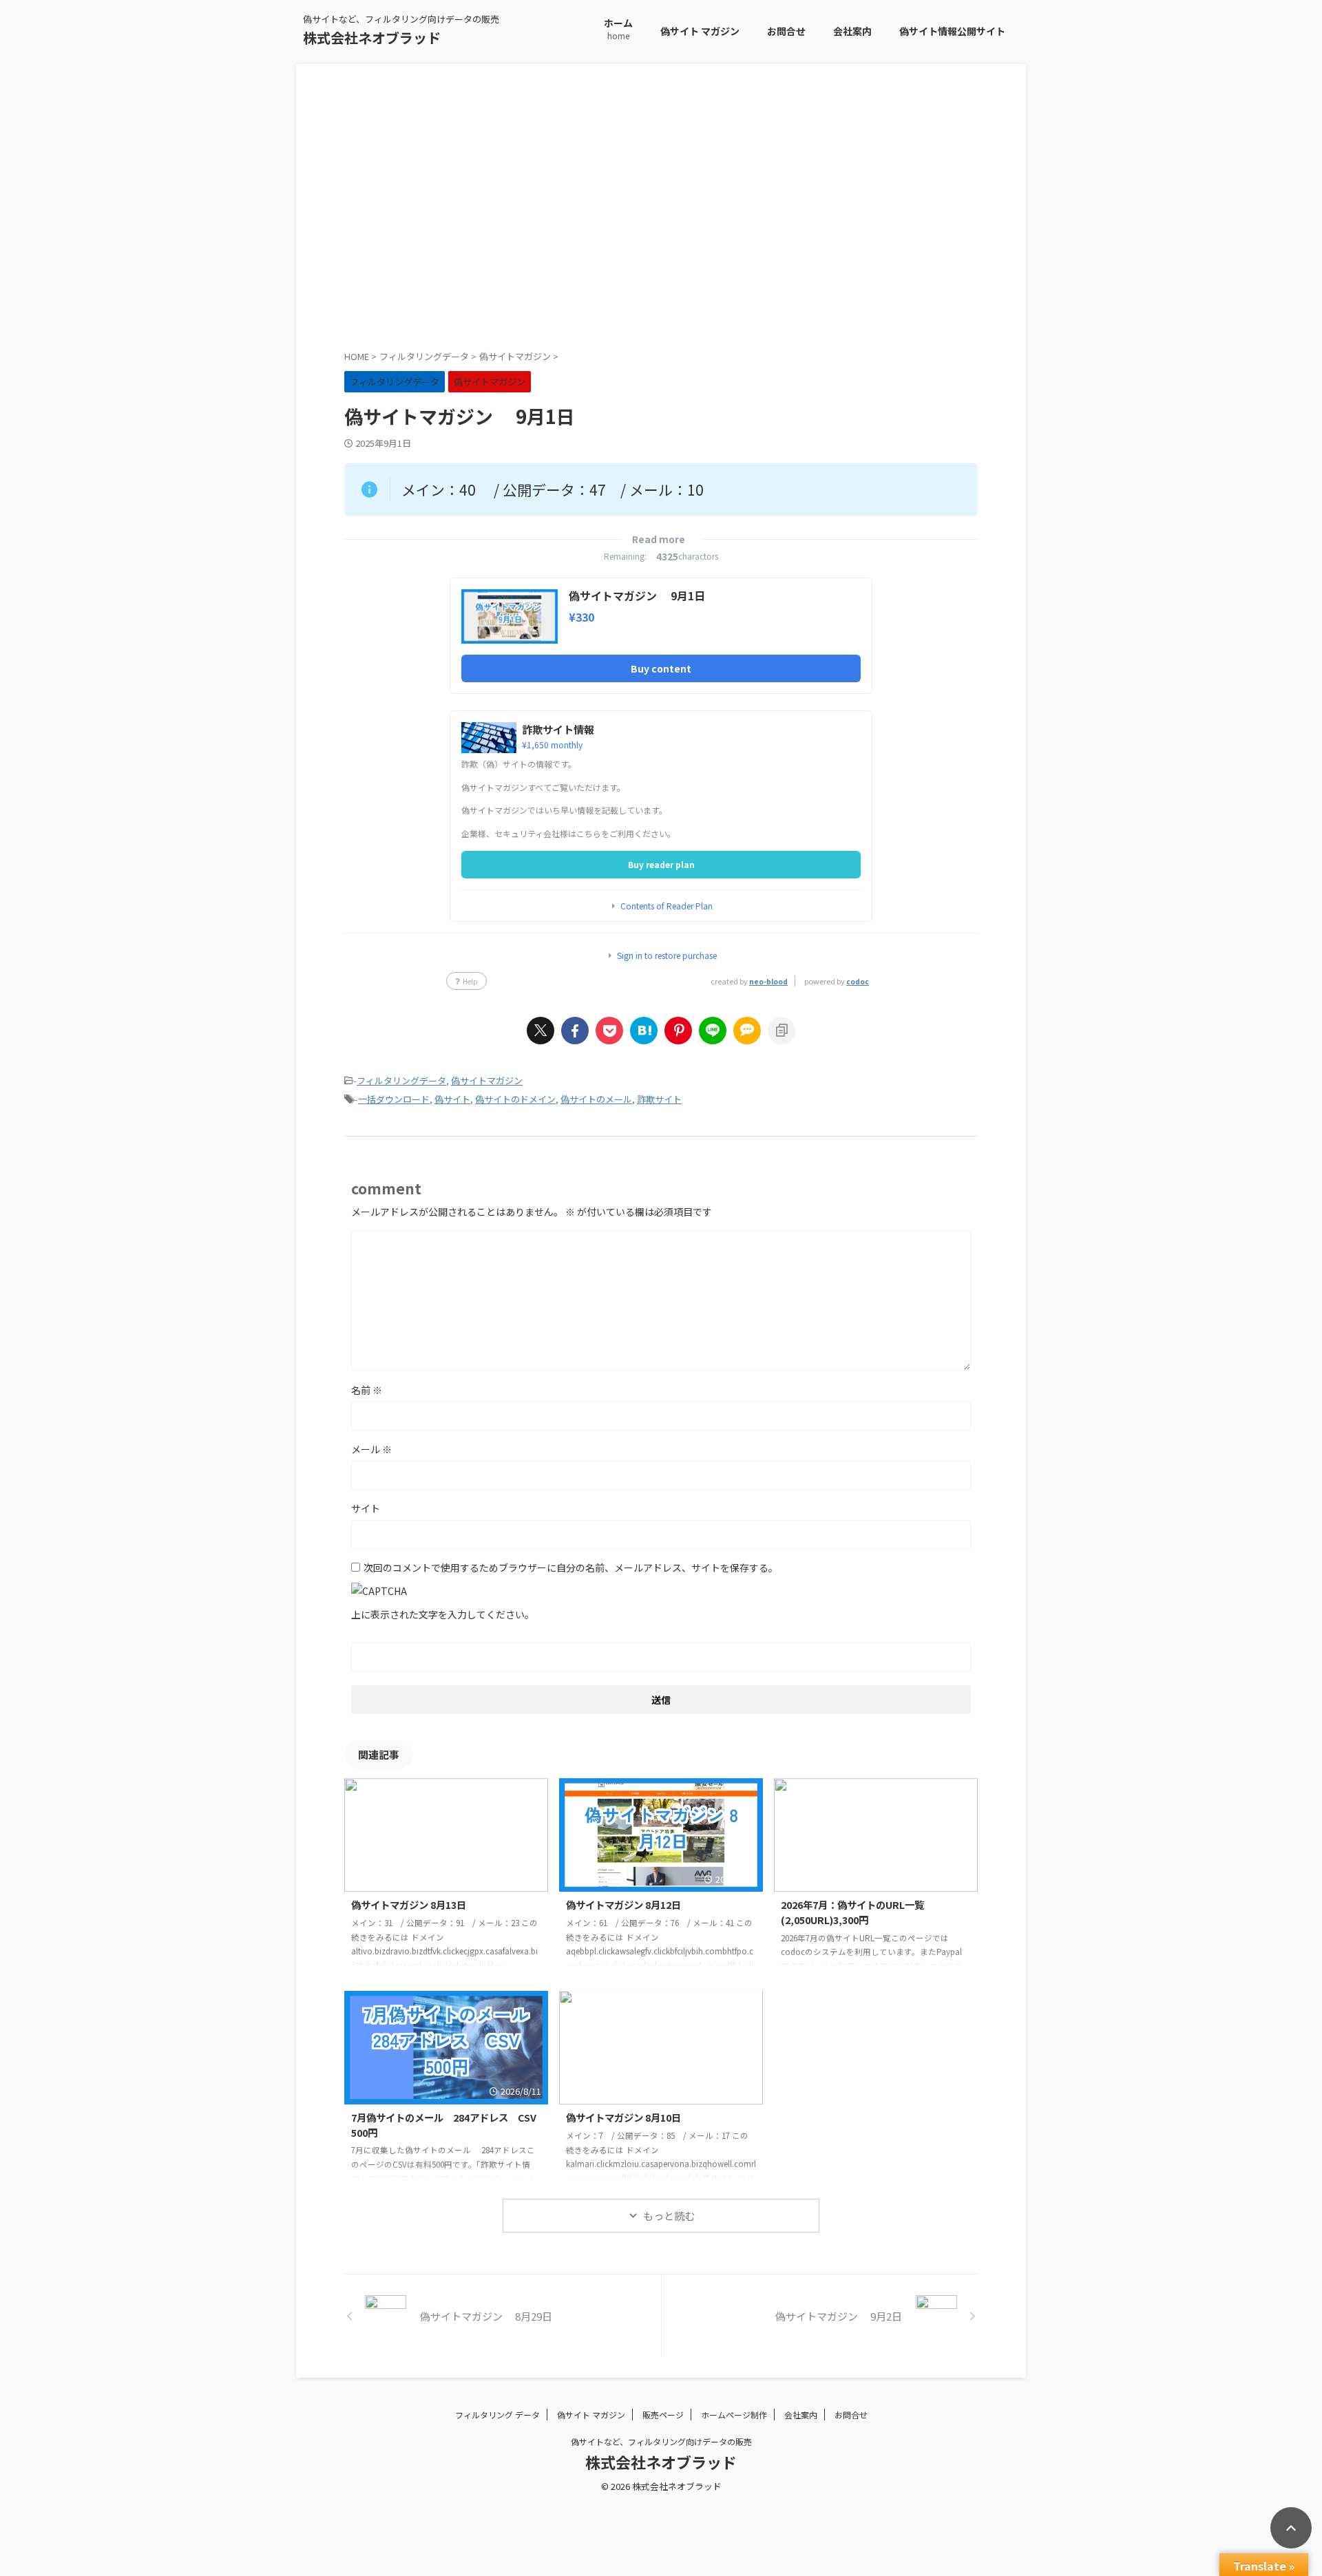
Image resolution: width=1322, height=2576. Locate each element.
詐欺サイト (659, 1099)
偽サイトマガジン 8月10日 (623, 2117)
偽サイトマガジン (487, 1080)
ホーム (618, 29)
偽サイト (452, 1099)
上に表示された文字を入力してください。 (443, 1614)
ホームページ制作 (734, 2415)
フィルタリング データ (497, 2415)
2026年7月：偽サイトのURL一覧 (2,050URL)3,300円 (867, 1912)
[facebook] (575, 1031)
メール (371, 1449)
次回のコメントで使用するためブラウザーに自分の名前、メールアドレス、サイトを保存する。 (571, 1567)
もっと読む (669, 2216)
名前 (367, 1390)
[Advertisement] (661, 218)
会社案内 (852, 31)
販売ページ (663, 2415)
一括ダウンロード (394, 1099)
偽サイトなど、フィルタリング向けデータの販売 (661, 2441)
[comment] (747, 1031)
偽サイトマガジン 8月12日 (623, 1904)
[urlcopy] (781, 1031)
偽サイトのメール (596, 1099)
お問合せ (786, 31)
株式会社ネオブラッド (372, 38)
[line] (713, 1031)
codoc (858, 981)
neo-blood (768, 981)
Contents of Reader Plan (667, 906)
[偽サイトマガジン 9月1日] (644, 1031)
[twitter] (541, 1031)
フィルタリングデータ (401, 1080)
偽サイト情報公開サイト (952, 31)
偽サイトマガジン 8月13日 (409, 1904)
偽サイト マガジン (700, 31)
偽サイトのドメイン (515, 1099)
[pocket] (609, 1031)
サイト (366, 1508)
